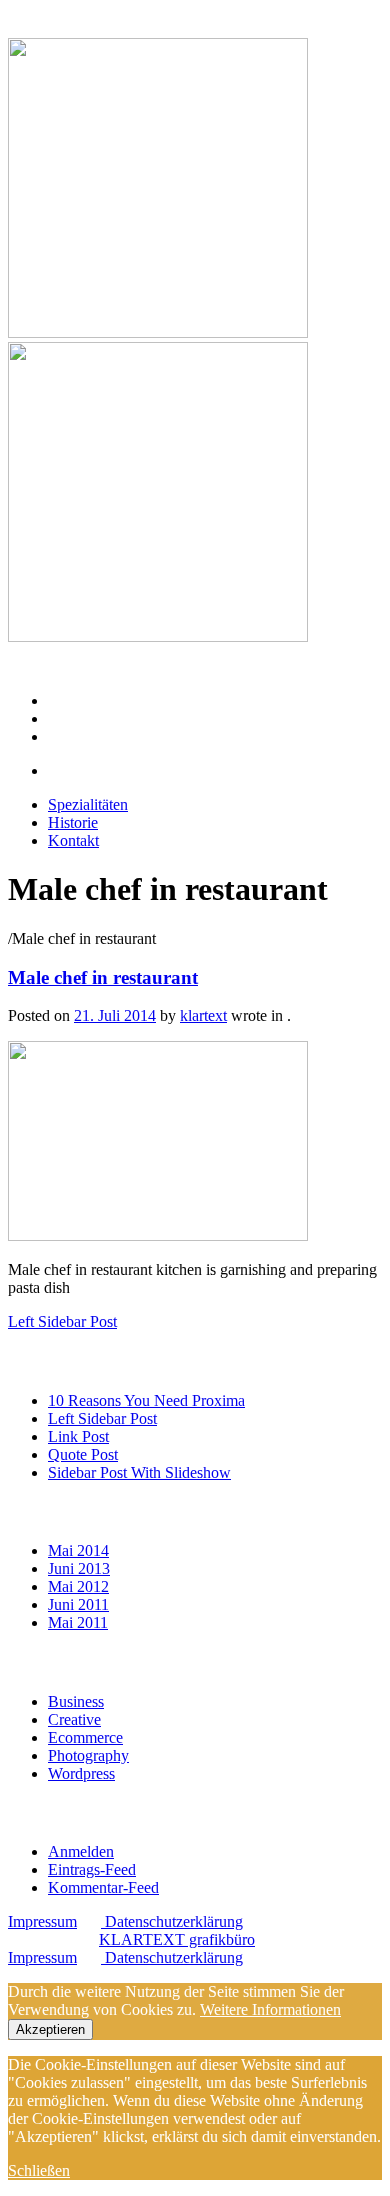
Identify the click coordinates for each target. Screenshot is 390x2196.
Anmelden (81, 1851)
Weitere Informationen (270, 2009)
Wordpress (81, 1773)
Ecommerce (85, 1737)
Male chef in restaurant (103, 977)
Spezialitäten (94, 700)
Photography (88, 1755)
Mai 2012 (78, 1586)
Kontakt (75, 736)
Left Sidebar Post (102, 1418)
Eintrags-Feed (92, 1869)
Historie (75, 718)
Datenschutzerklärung (172, 1921)
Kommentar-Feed (103, 1887)
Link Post (78, 1436)
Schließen (39, 2170)
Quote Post (83, 1454)
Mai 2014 (78, 1550)
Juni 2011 (78, 1604)
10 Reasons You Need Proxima (146, 1400)
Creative (74, 1719)
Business (76, 1701)
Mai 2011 (78, 1622)
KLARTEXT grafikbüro (177, 1939)
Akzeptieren (50, 2029)
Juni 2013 (79, 1568)
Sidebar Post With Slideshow (139, 1472)
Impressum (42, 1921)
